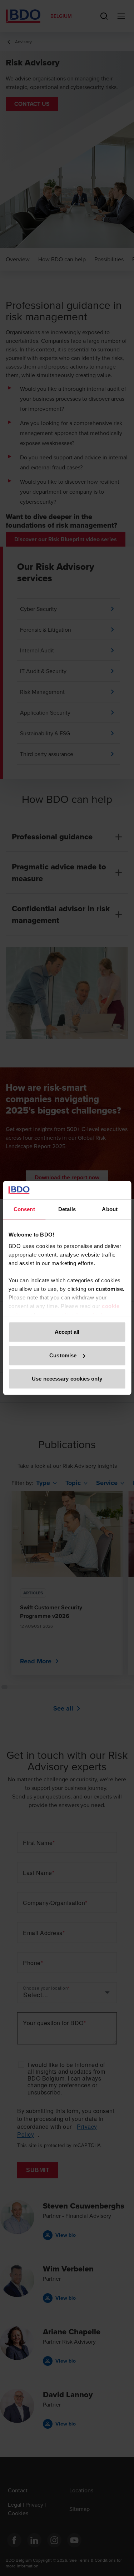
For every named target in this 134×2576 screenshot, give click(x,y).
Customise (63, 1355)
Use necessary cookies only (67, 1379)
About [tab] (110, 1210)
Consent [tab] (24, 1210)
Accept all (67, 1332)
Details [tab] (67, 1210)
